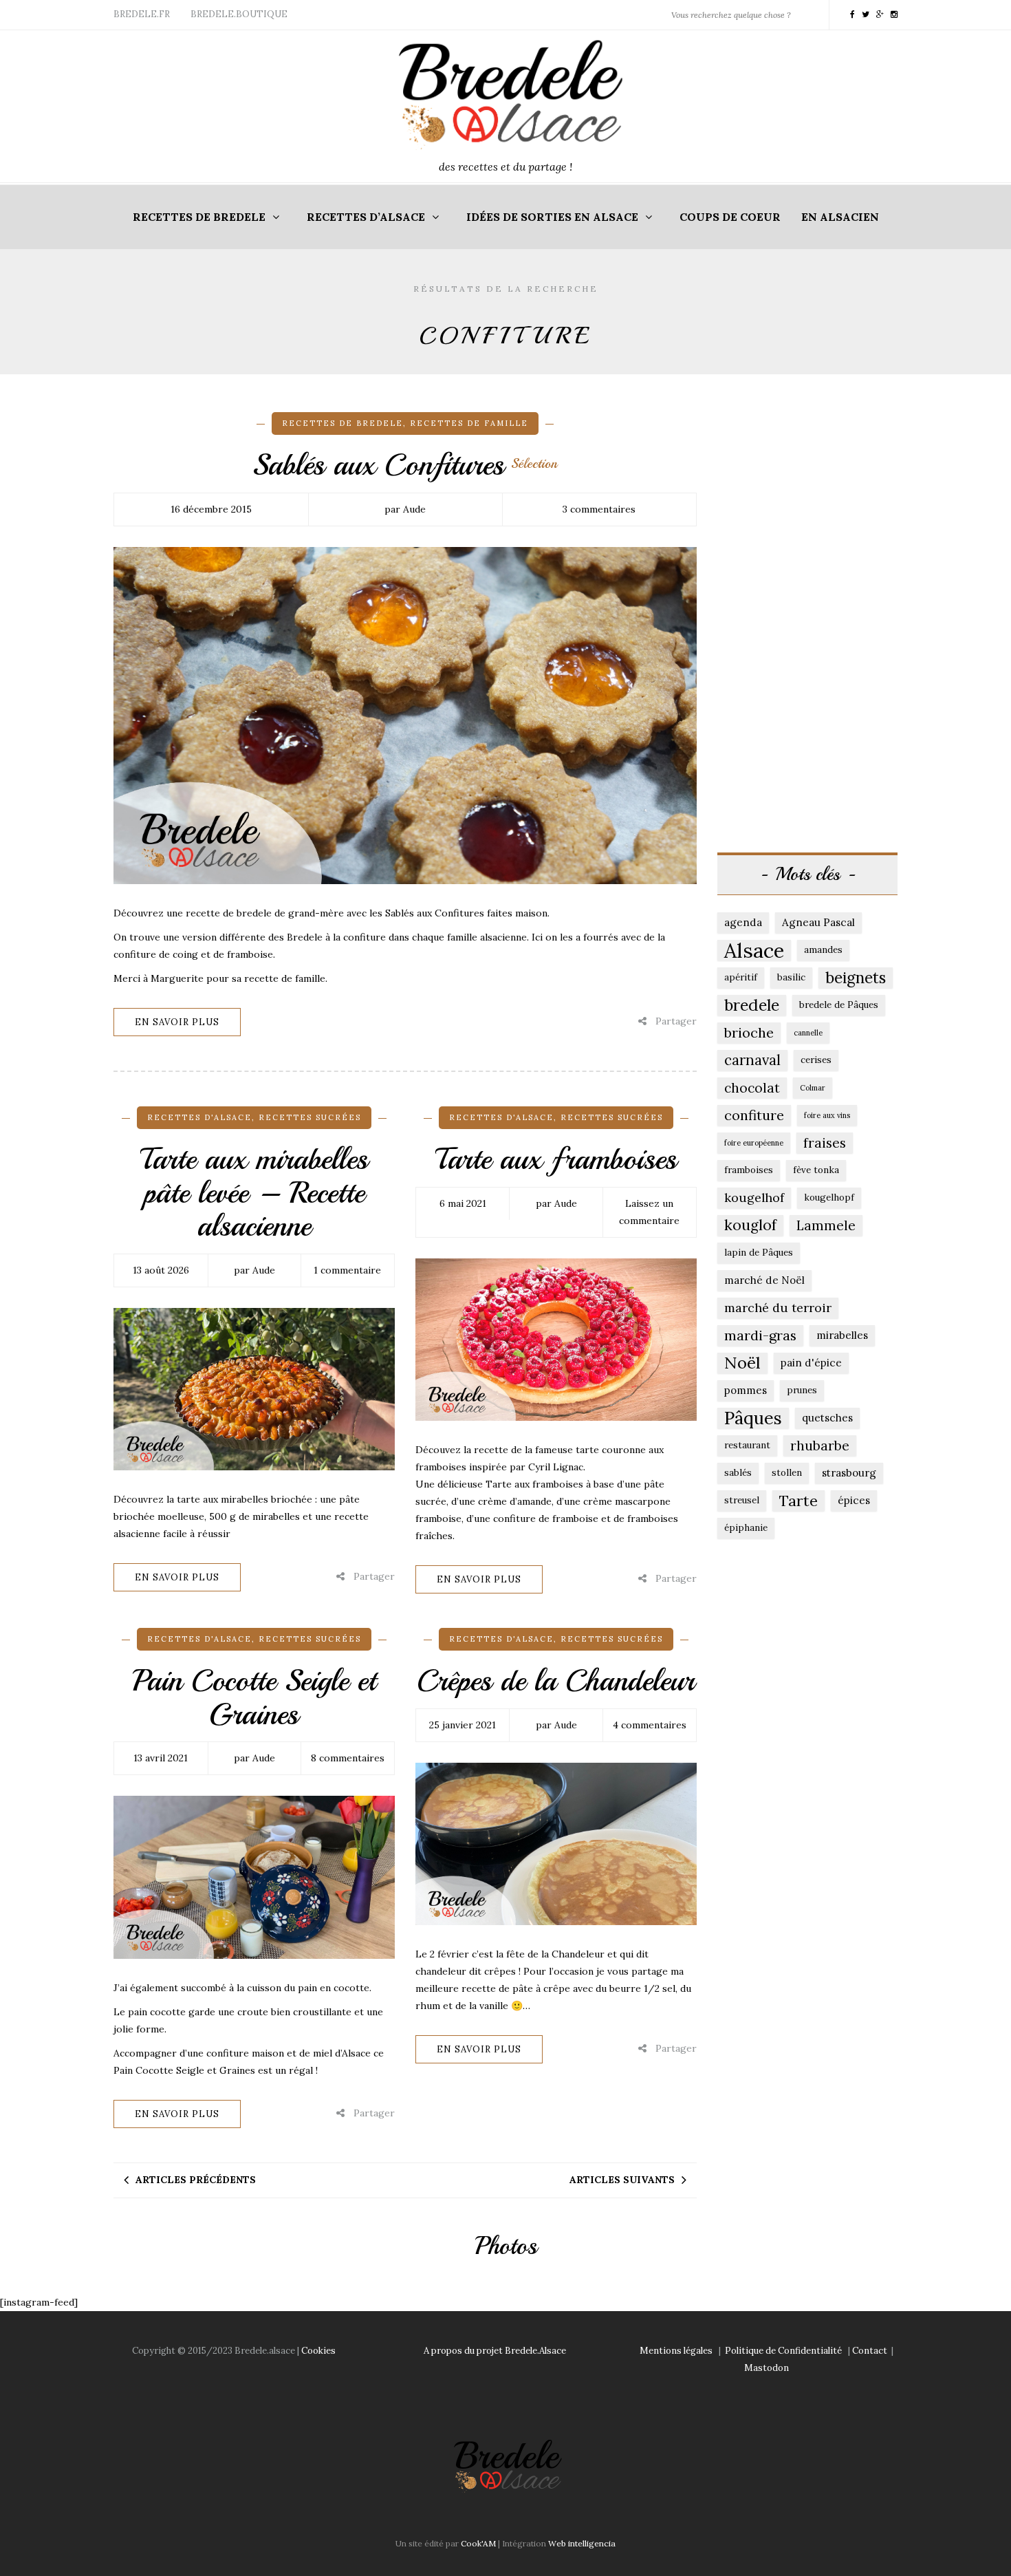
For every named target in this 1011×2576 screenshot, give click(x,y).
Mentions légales (676, 2351)
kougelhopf (829, 1198)
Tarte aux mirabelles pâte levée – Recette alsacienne (254, 1192)
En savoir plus (177, 1022)
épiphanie (746, 1528)
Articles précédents (196, 2180)
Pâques (753, 1418)
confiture (754, 1115)
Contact (870, 2351)
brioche (749, 1032)
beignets (856, 977)
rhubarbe (820, 1446)
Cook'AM (478, 2543)
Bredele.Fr (142, 14)
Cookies (318, 2351)
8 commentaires (348, 1758)
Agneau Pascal (818, 922)
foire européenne (754, 1143)
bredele (752, 1005)
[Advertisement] (808, 619)
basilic (791, 977)
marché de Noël (764, 1280)
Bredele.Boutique (239, 14)
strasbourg (849, 1473)
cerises (816, 1060)
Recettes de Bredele (199, 217)
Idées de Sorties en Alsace (552, 217)
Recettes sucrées (310, 1117)
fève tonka (816, 1170)
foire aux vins (827, 1115)
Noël (742, 1363)
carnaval (752, 1060)
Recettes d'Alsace (199, 1117)
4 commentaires (650, 1725)
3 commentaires (599, 509)
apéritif (741, 977)
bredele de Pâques (839, 1005)
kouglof (750, 1225)
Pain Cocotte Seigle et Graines (254, 1697)
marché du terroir (778, 1308)
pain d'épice (811, 1363)
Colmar (813, 1088)
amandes (823, 950)
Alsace (754, 950)
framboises (749, 1170)
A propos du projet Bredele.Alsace (495, 2351)
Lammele (826, 1225)
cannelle (808, 1033)
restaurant (747, 1445)
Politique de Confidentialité (783, 2351)
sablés (738, 1473)
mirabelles (842, 1335)
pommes (746, 1390)
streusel (742, 1500)
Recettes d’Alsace (366, 217)
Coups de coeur (730, 217)
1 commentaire (347, 1270)
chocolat (752, 1088)
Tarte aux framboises (556, 1159)
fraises (825, 1143)
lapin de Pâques (759, 1253)
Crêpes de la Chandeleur (556, 1681)
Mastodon (767, 2368)
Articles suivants (622, 2180)
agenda (743, 922)
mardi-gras (760, 1335)
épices (854, 1500)
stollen (787, 1473)
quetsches (827, 1418)
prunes (802, 1390)
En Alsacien (840, 217)
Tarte (798, 1501)
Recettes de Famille (469, 423)
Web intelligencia (582, 2543)
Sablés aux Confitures (405, 465)
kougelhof (754, 1198)
